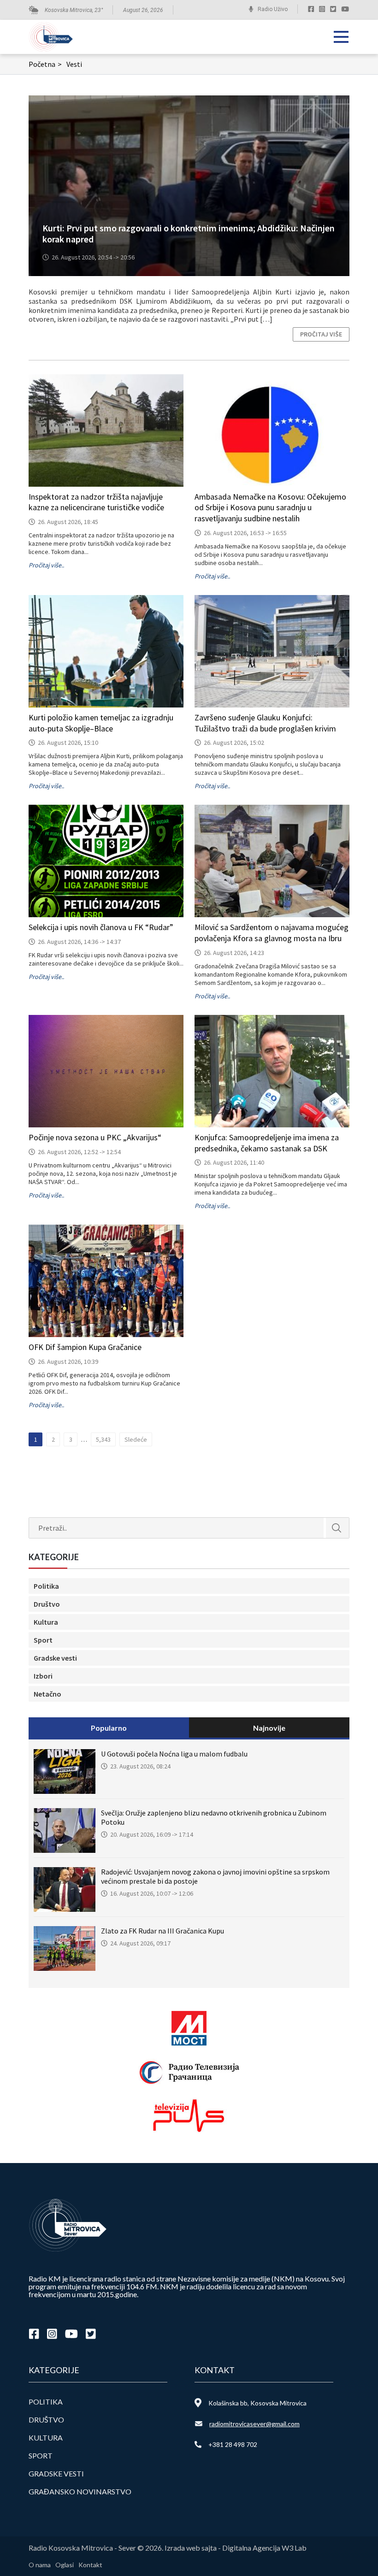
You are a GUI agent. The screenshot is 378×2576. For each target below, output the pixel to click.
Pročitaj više (321, 334)
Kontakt (90, 2565)
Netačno (47, 1694)
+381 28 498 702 (233, 2444)
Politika (46, 1586)
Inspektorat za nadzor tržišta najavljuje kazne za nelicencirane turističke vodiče (96, 502)
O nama (40, 2565)
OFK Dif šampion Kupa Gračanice (85, 1347)
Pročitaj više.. (46, 565)
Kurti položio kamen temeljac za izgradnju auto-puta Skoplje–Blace (101, 723)
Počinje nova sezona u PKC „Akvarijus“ (95, 1137)
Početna (45, 64)
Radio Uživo (273, 9)
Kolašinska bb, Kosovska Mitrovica (257, 2403)
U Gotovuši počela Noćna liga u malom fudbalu (174, 1754)
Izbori (43, 1676)
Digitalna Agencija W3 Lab (264, 2548)
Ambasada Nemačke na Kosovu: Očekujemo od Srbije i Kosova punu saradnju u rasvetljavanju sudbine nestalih (270, 508)
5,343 (103, 1439)
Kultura (46, 1622)
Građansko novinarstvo (80, 2491)
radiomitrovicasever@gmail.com (254, 2424)
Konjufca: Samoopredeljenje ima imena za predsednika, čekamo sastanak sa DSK (267, 1143)
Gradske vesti (55, 1658)
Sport (43, 1640)
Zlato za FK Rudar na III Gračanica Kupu (162, 1931)
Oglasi (65, 2565)
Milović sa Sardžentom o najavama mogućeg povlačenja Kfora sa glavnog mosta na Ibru (272, 933)
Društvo (47, 1604)
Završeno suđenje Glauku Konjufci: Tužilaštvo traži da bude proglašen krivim (265, 723)
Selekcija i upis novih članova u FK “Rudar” (101, 927)
